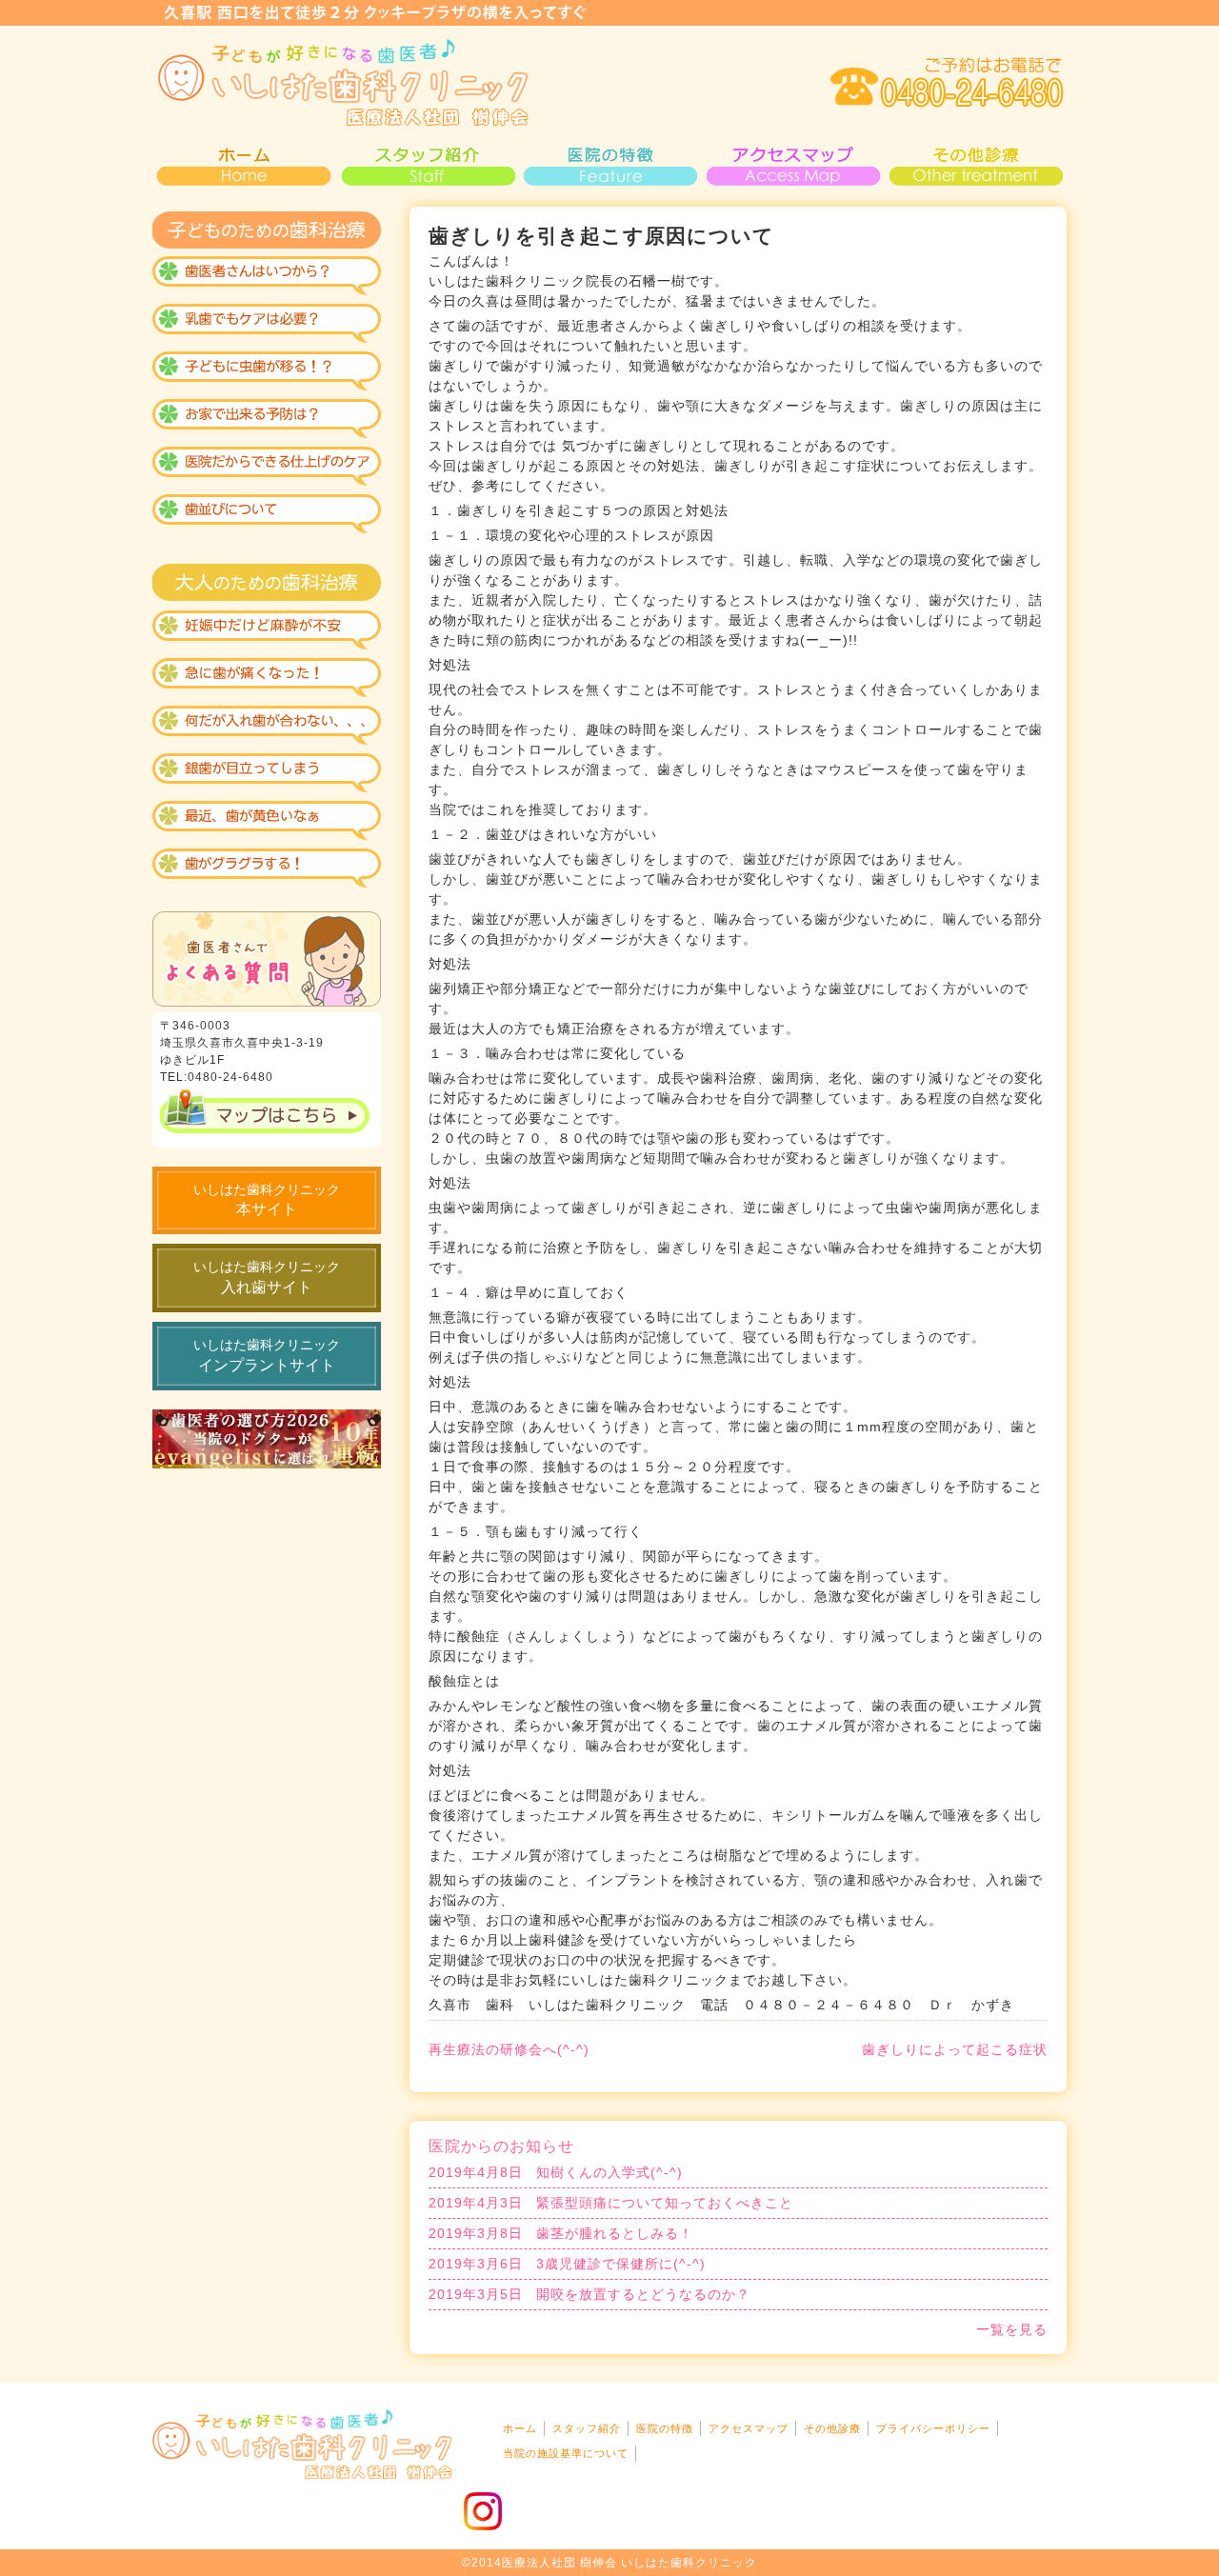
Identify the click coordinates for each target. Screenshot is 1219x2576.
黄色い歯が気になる (267, 821)
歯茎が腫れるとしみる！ (561, 2233)
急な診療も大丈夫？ (267, 678)
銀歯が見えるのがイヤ (267, 773)
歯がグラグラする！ (267, 869)
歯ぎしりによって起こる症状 (955, 2049)
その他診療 (975, 164)
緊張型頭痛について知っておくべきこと (611, 2203)
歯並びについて (267, 516)
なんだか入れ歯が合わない (267, 726)
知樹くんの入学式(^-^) (556, 2172)
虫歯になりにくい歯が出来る (267, 373)
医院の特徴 (609, 164)
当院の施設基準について (566, 2453)
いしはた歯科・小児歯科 (343, 83)
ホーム (520, 2428)
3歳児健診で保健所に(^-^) (567, 2264)
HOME (244, 164)
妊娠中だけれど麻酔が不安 (267, 630)
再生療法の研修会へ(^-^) (509, 2049)
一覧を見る (1012, 2329)
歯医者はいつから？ (267, 278)
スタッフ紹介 (427, 164)
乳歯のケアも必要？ (267, 326)
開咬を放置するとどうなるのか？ (590, 2294)
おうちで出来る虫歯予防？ (267, 421)
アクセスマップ (792, 164)
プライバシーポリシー (933, 2428)
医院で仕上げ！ (267, 469)
